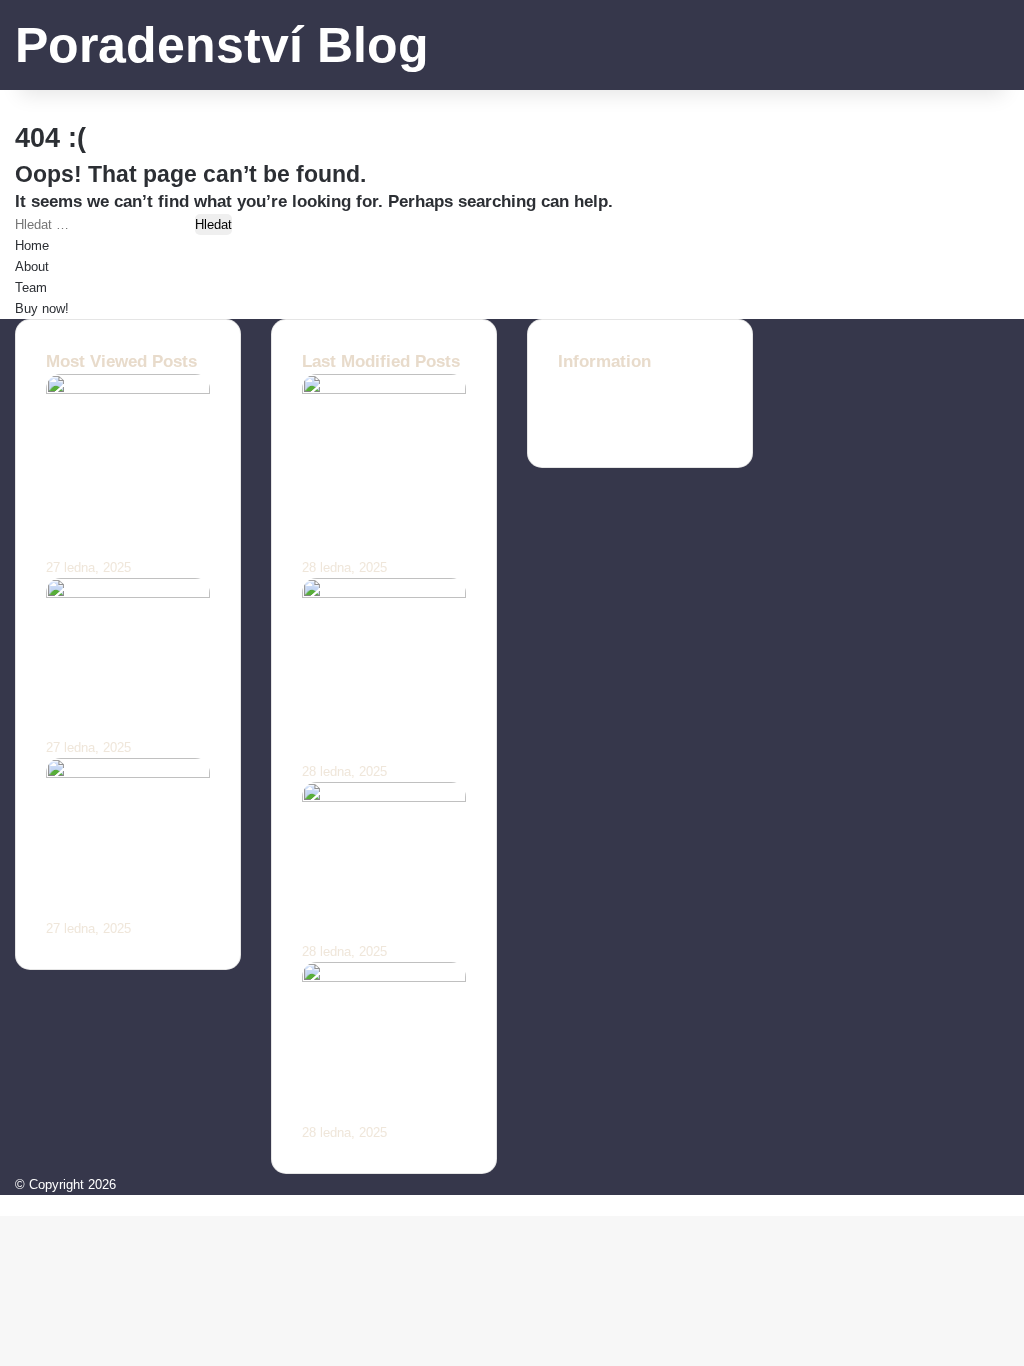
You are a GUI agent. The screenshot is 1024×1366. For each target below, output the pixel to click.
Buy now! (42, 308)
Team (31, 287)
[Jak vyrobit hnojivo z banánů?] (128, 593)
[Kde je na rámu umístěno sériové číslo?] (384, 389)
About (32, 266)
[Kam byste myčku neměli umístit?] (384, 797)
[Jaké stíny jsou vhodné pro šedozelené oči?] (128, 389)
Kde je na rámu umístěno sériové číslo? (370, 520)
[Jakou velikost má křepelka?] (128, 773)
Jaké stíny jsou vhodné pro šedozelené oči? (110, 520)
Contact (580, 384)
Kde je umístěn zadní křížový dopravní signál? (368, 725)
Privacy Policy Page (617, 426)
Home (32, 245)
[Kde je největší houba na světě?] (384, 977)
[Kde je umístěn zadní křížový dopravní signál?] (384, 593)
